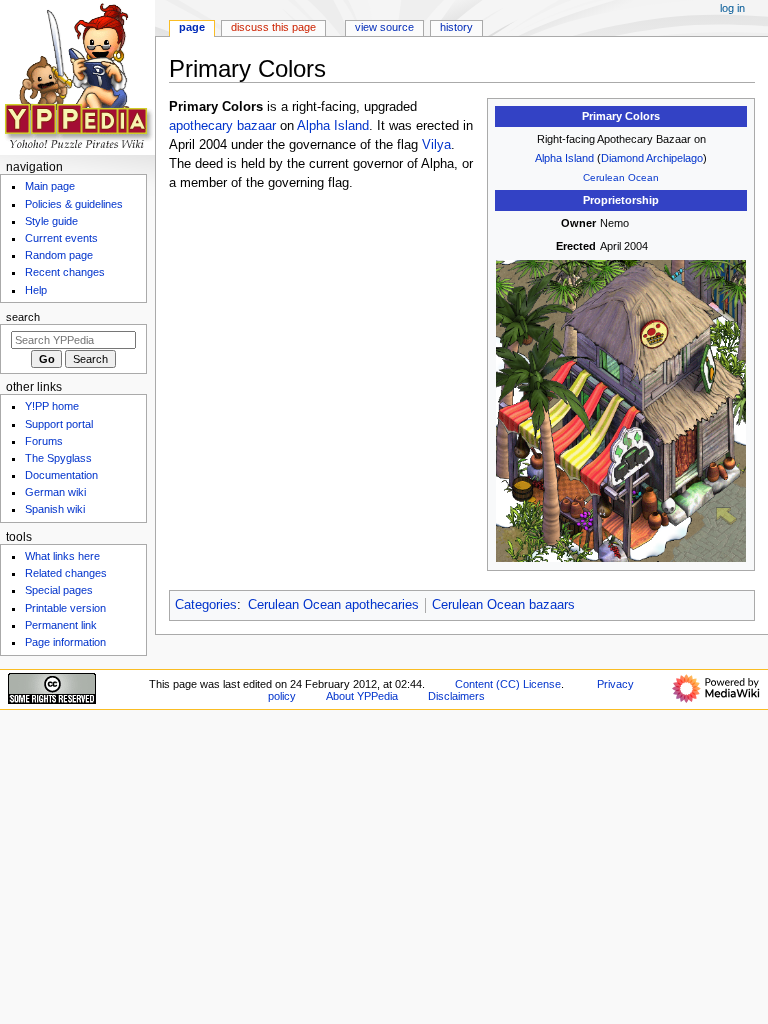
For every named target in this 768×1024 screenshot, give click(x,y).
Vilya (436, 145)
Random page (59, 255)
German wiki (55, 492)
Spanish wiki (55, 509)
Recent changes (65, 272)
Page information (65, 642)
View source (384, 27)
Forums (44, 441)
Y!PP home (52, 406)
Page (192, 27)
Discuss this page (273, 27)
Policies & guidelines (74, 204)
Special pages (59, 590)
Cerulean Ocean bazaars (503, 605)
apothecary (201, 126)
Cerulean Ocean (621, 177)
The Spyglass (58, 458)
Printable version (65, 608)
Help (36, 290)
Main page (50, 186)
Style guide (51, 221)
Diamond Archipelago (652, 158)
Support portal (59, 424)
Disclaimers (456, 696)
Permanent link (61, 625)
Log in (732, 8)
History (456, 27)
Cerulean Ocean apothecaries (333, 605)
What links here (62, 556)
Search (23, 317)
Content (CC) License (508, 684)
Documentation (61, 475)
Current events (61, 238)
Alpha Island (564, 158)
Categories (206, 605)
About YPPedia (362, 696)
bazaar (256, 126)
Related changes (66, 573)
